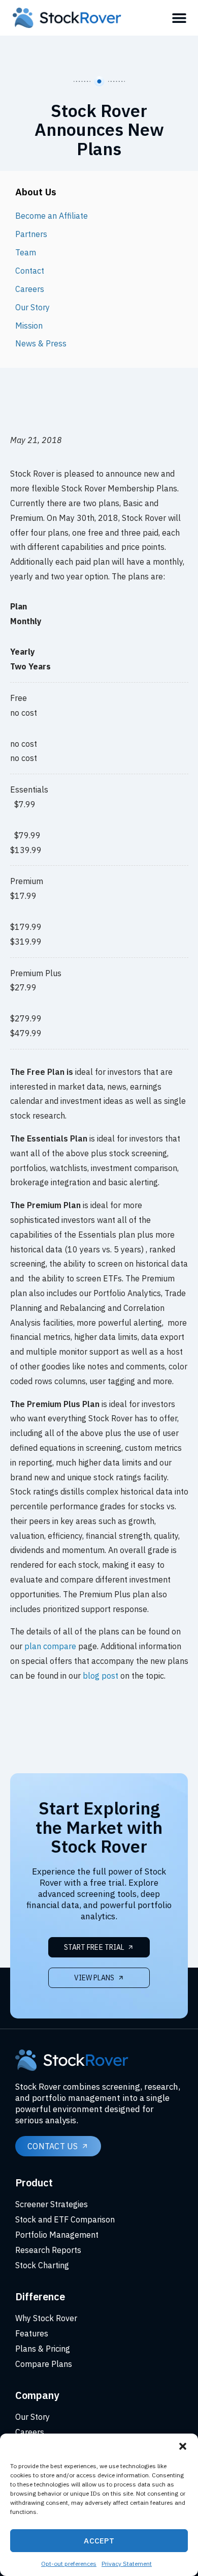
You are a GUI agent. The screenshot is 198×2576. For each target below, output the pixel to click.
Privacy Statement (127, 2564)
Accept (99, 2541)
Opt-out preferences (69, 2564)
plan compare (50, 1646)
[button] (183, 2446)
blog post (101, 1676)
